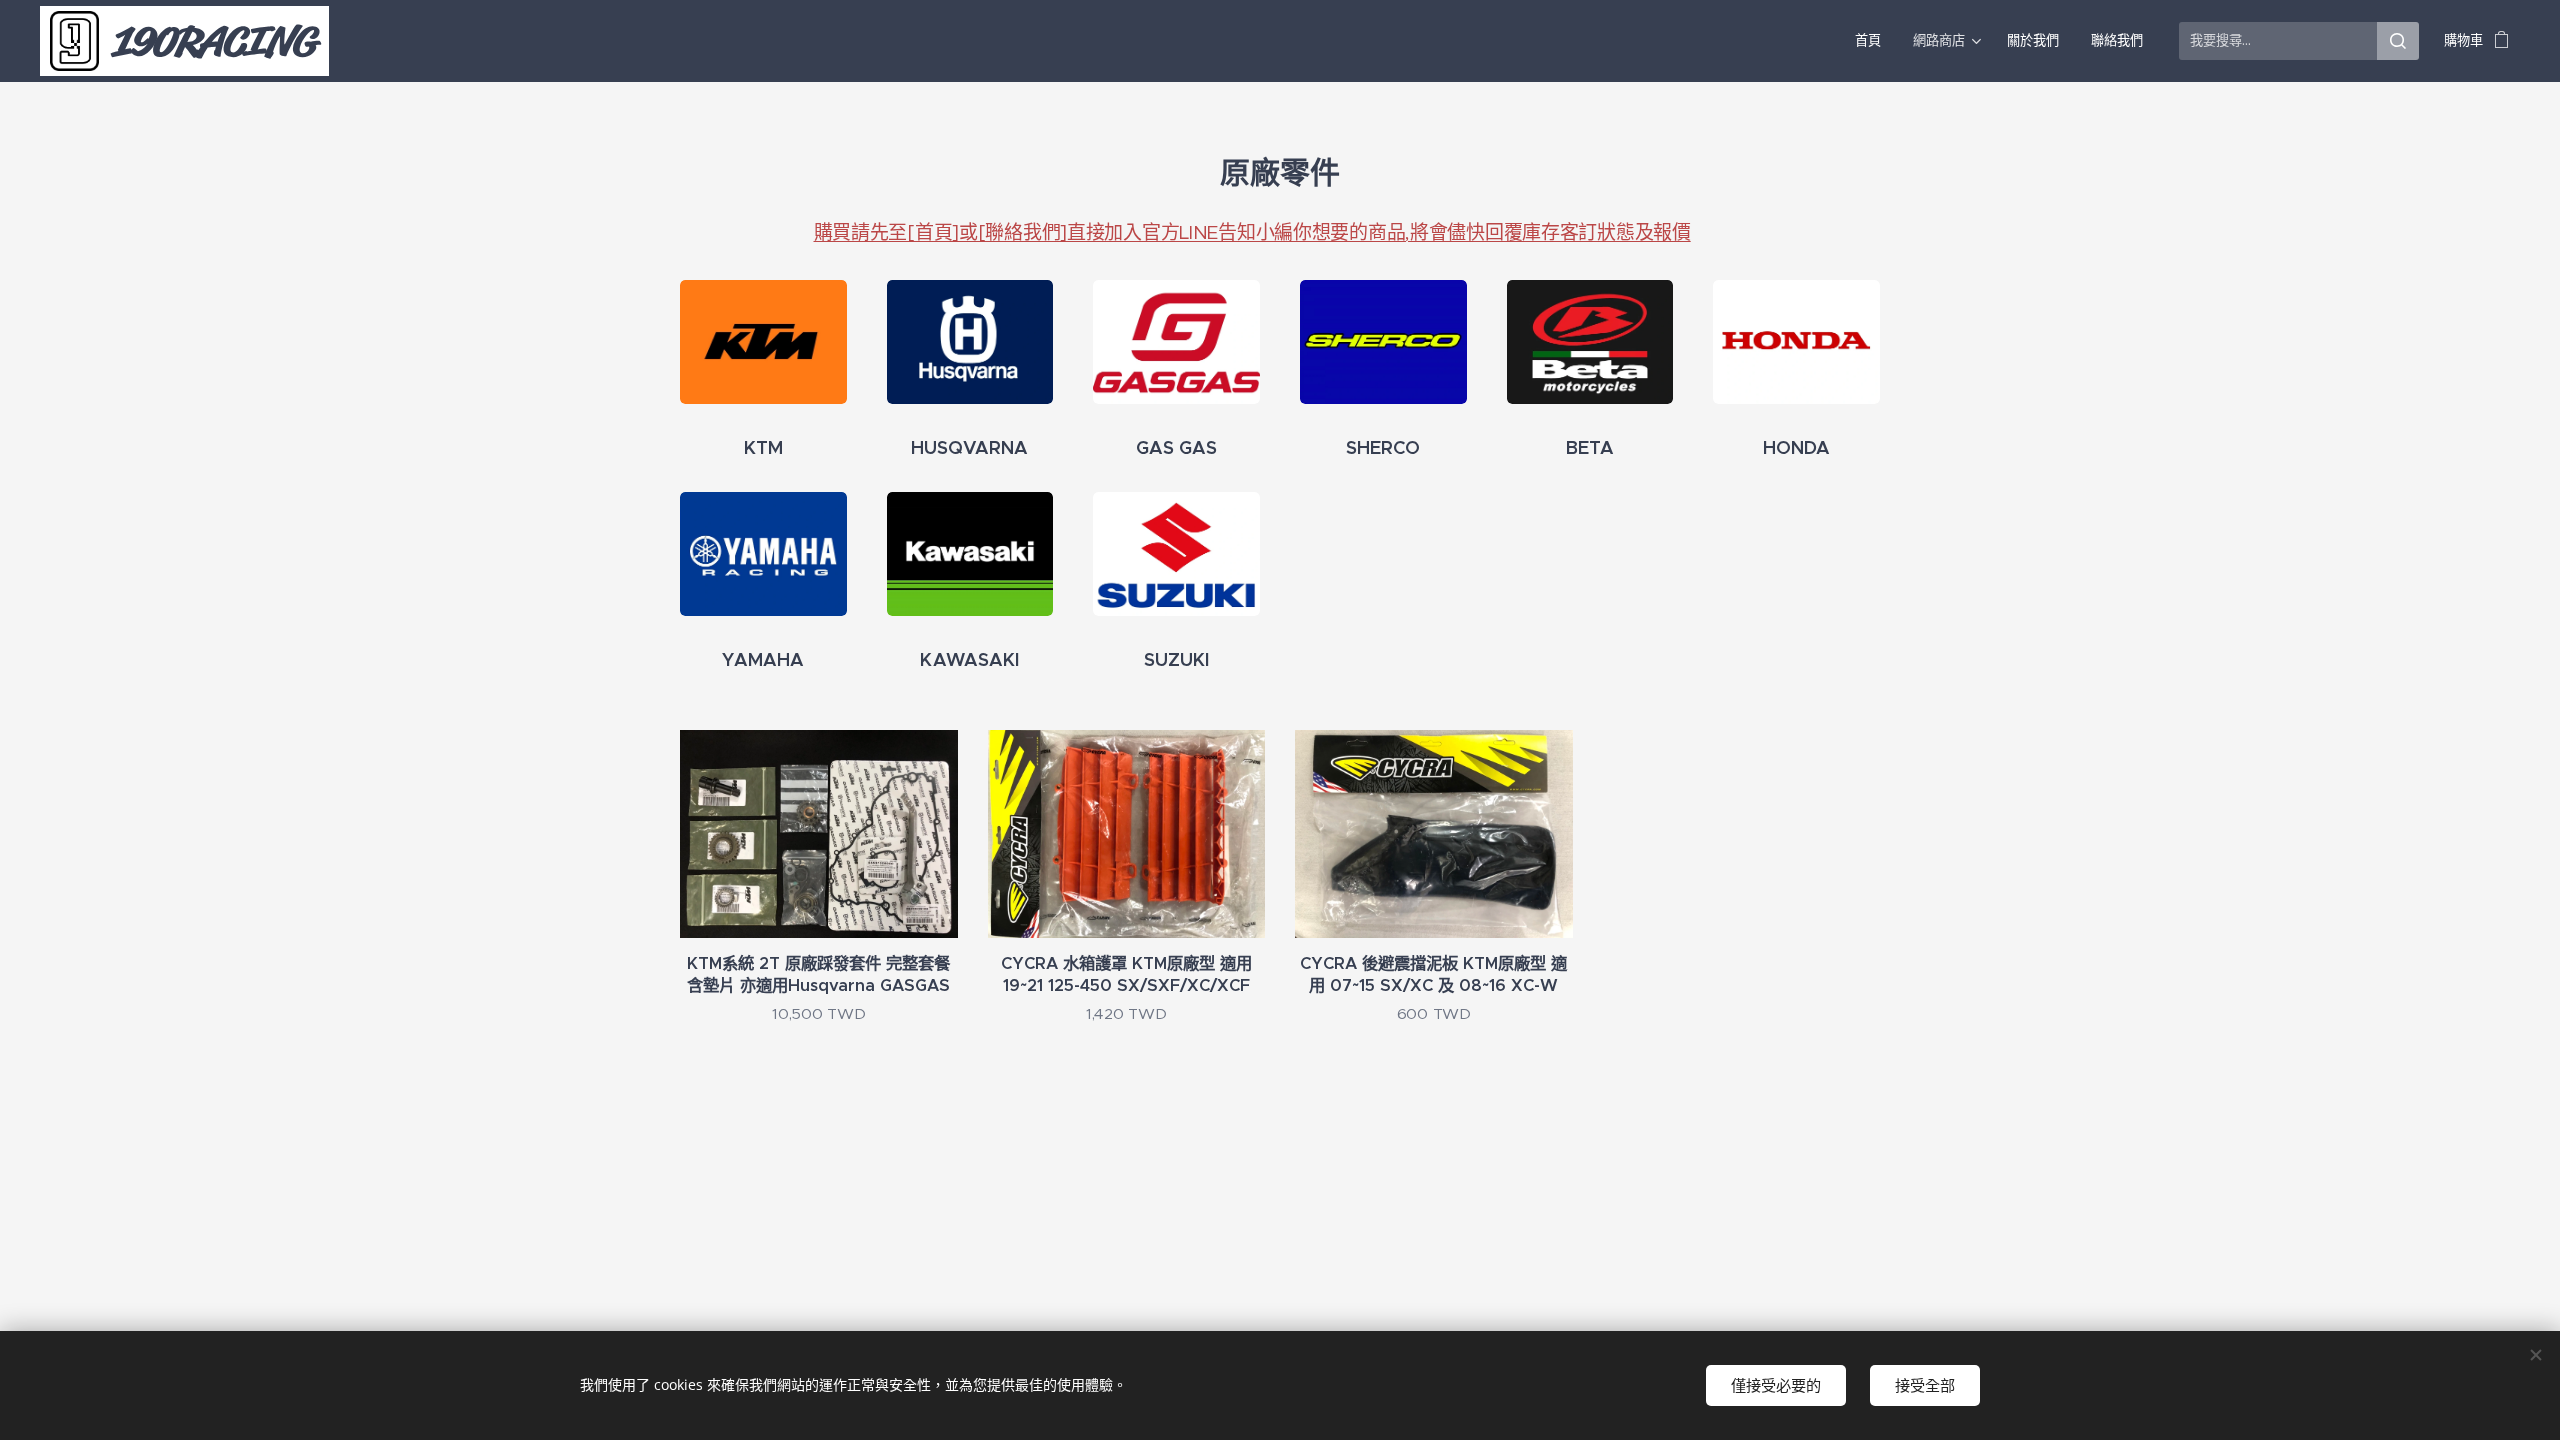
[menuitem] (1873, 41)
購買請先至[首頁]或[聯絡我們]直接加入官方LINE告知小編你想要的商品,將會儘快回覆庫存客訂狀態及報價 (1252, 232)
